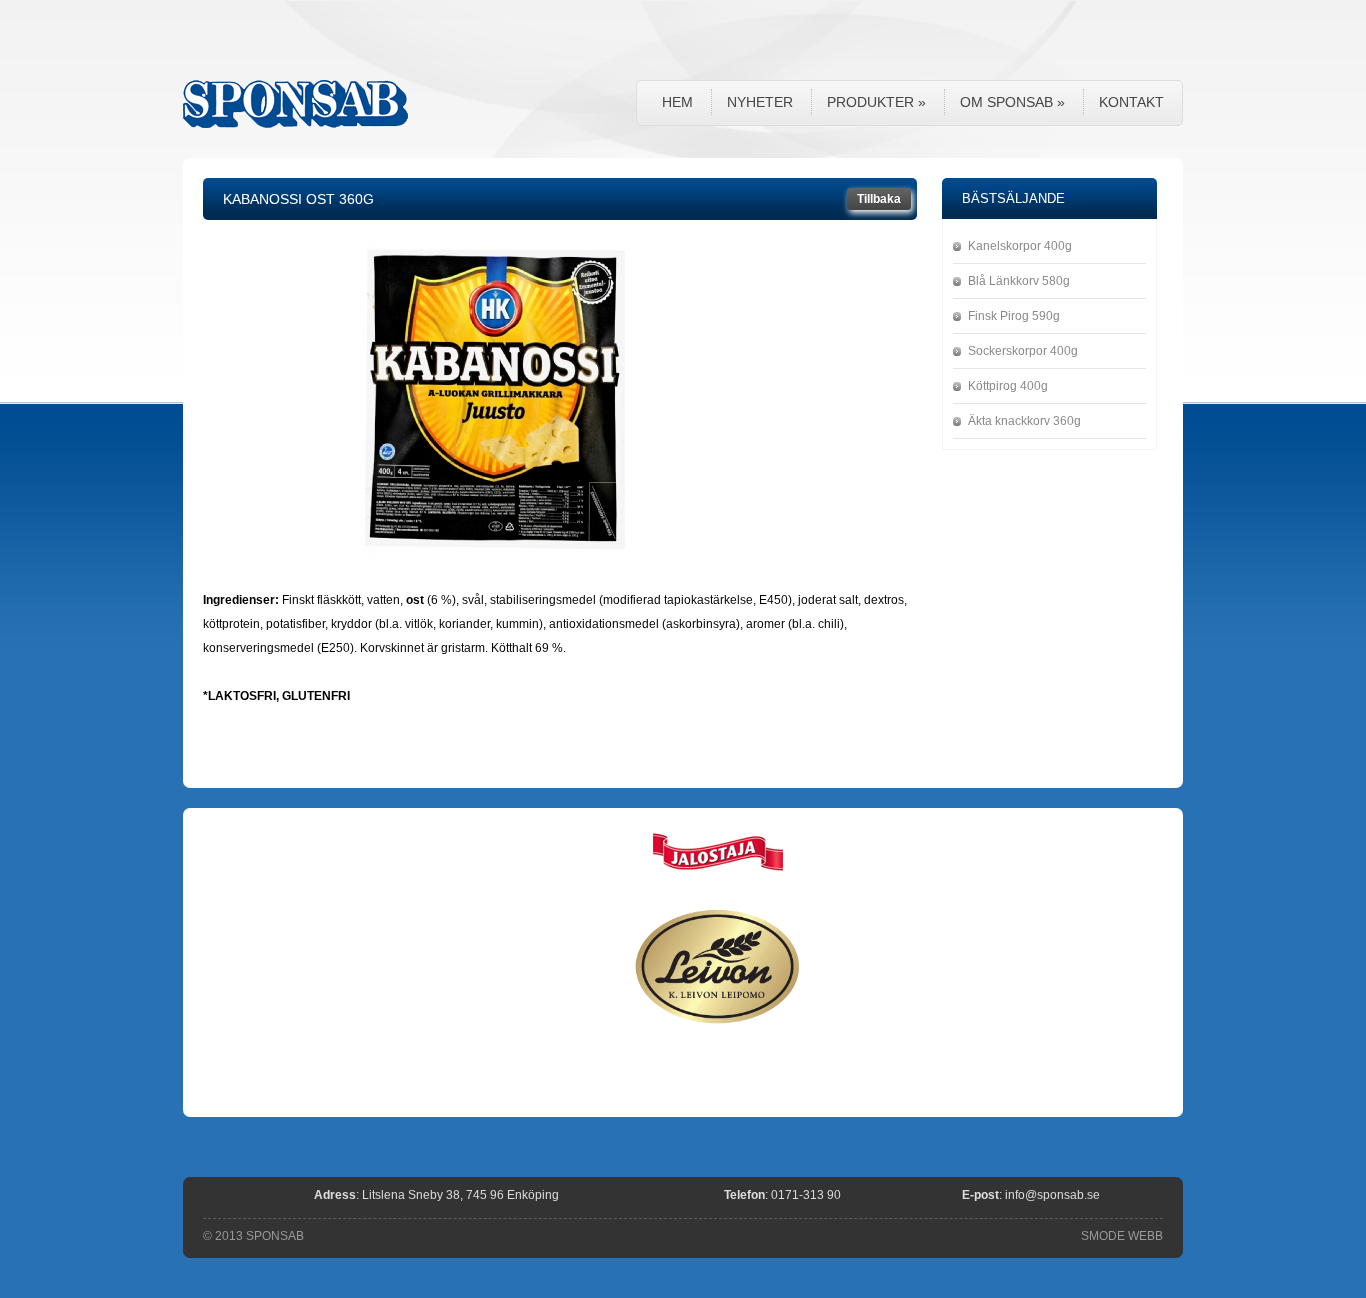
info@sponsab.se (1052, 1195)
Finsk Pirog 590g (1014, 316)
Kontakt (1131, 102)
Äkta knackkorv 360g (1024, 421)
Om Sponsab (1012, 102)
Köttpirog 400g (1008, 386)
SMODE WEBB (1122, 1236)
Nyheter (760, 102)
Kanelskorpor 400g (1020, 246)
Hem (677, 102)
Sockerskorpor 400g (1023, 351)
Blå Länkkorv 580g (1019, 281)
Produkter (876, 102)
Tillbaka (879, 199)
